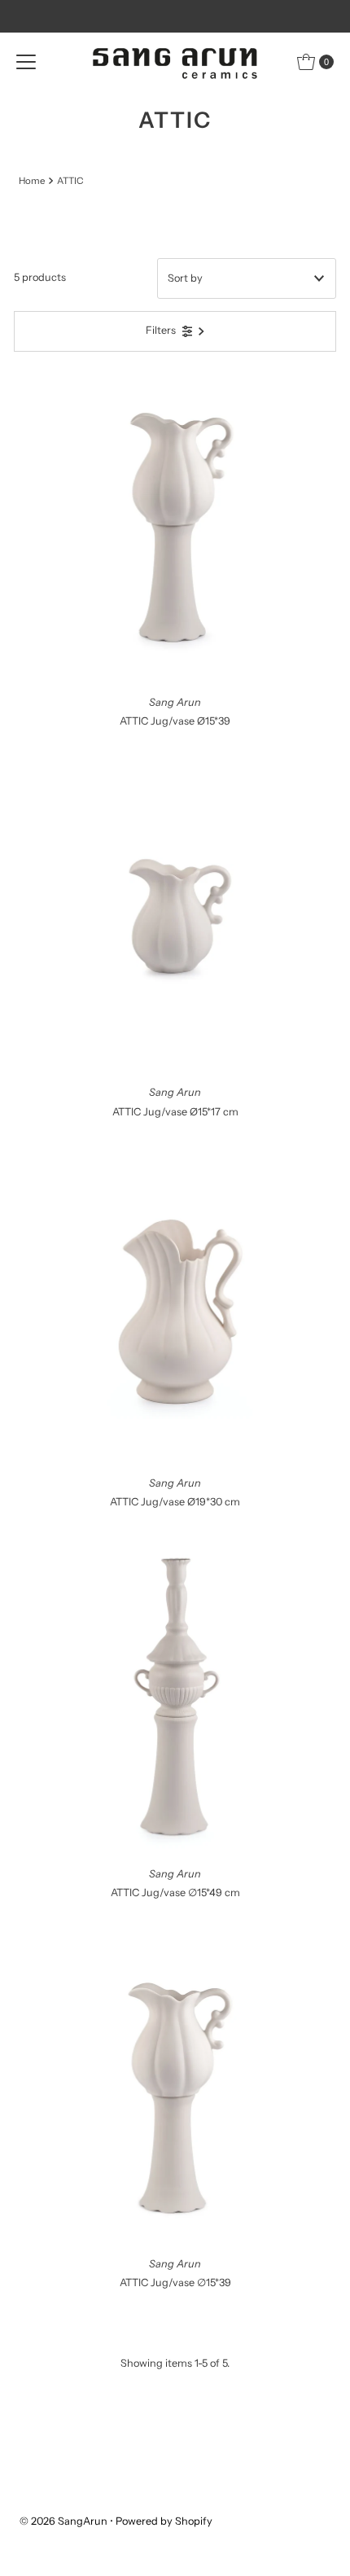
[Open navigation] (26, 62)
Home (32, 181)
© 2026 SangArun (63, 2521)
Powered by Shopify (164, 2521)
